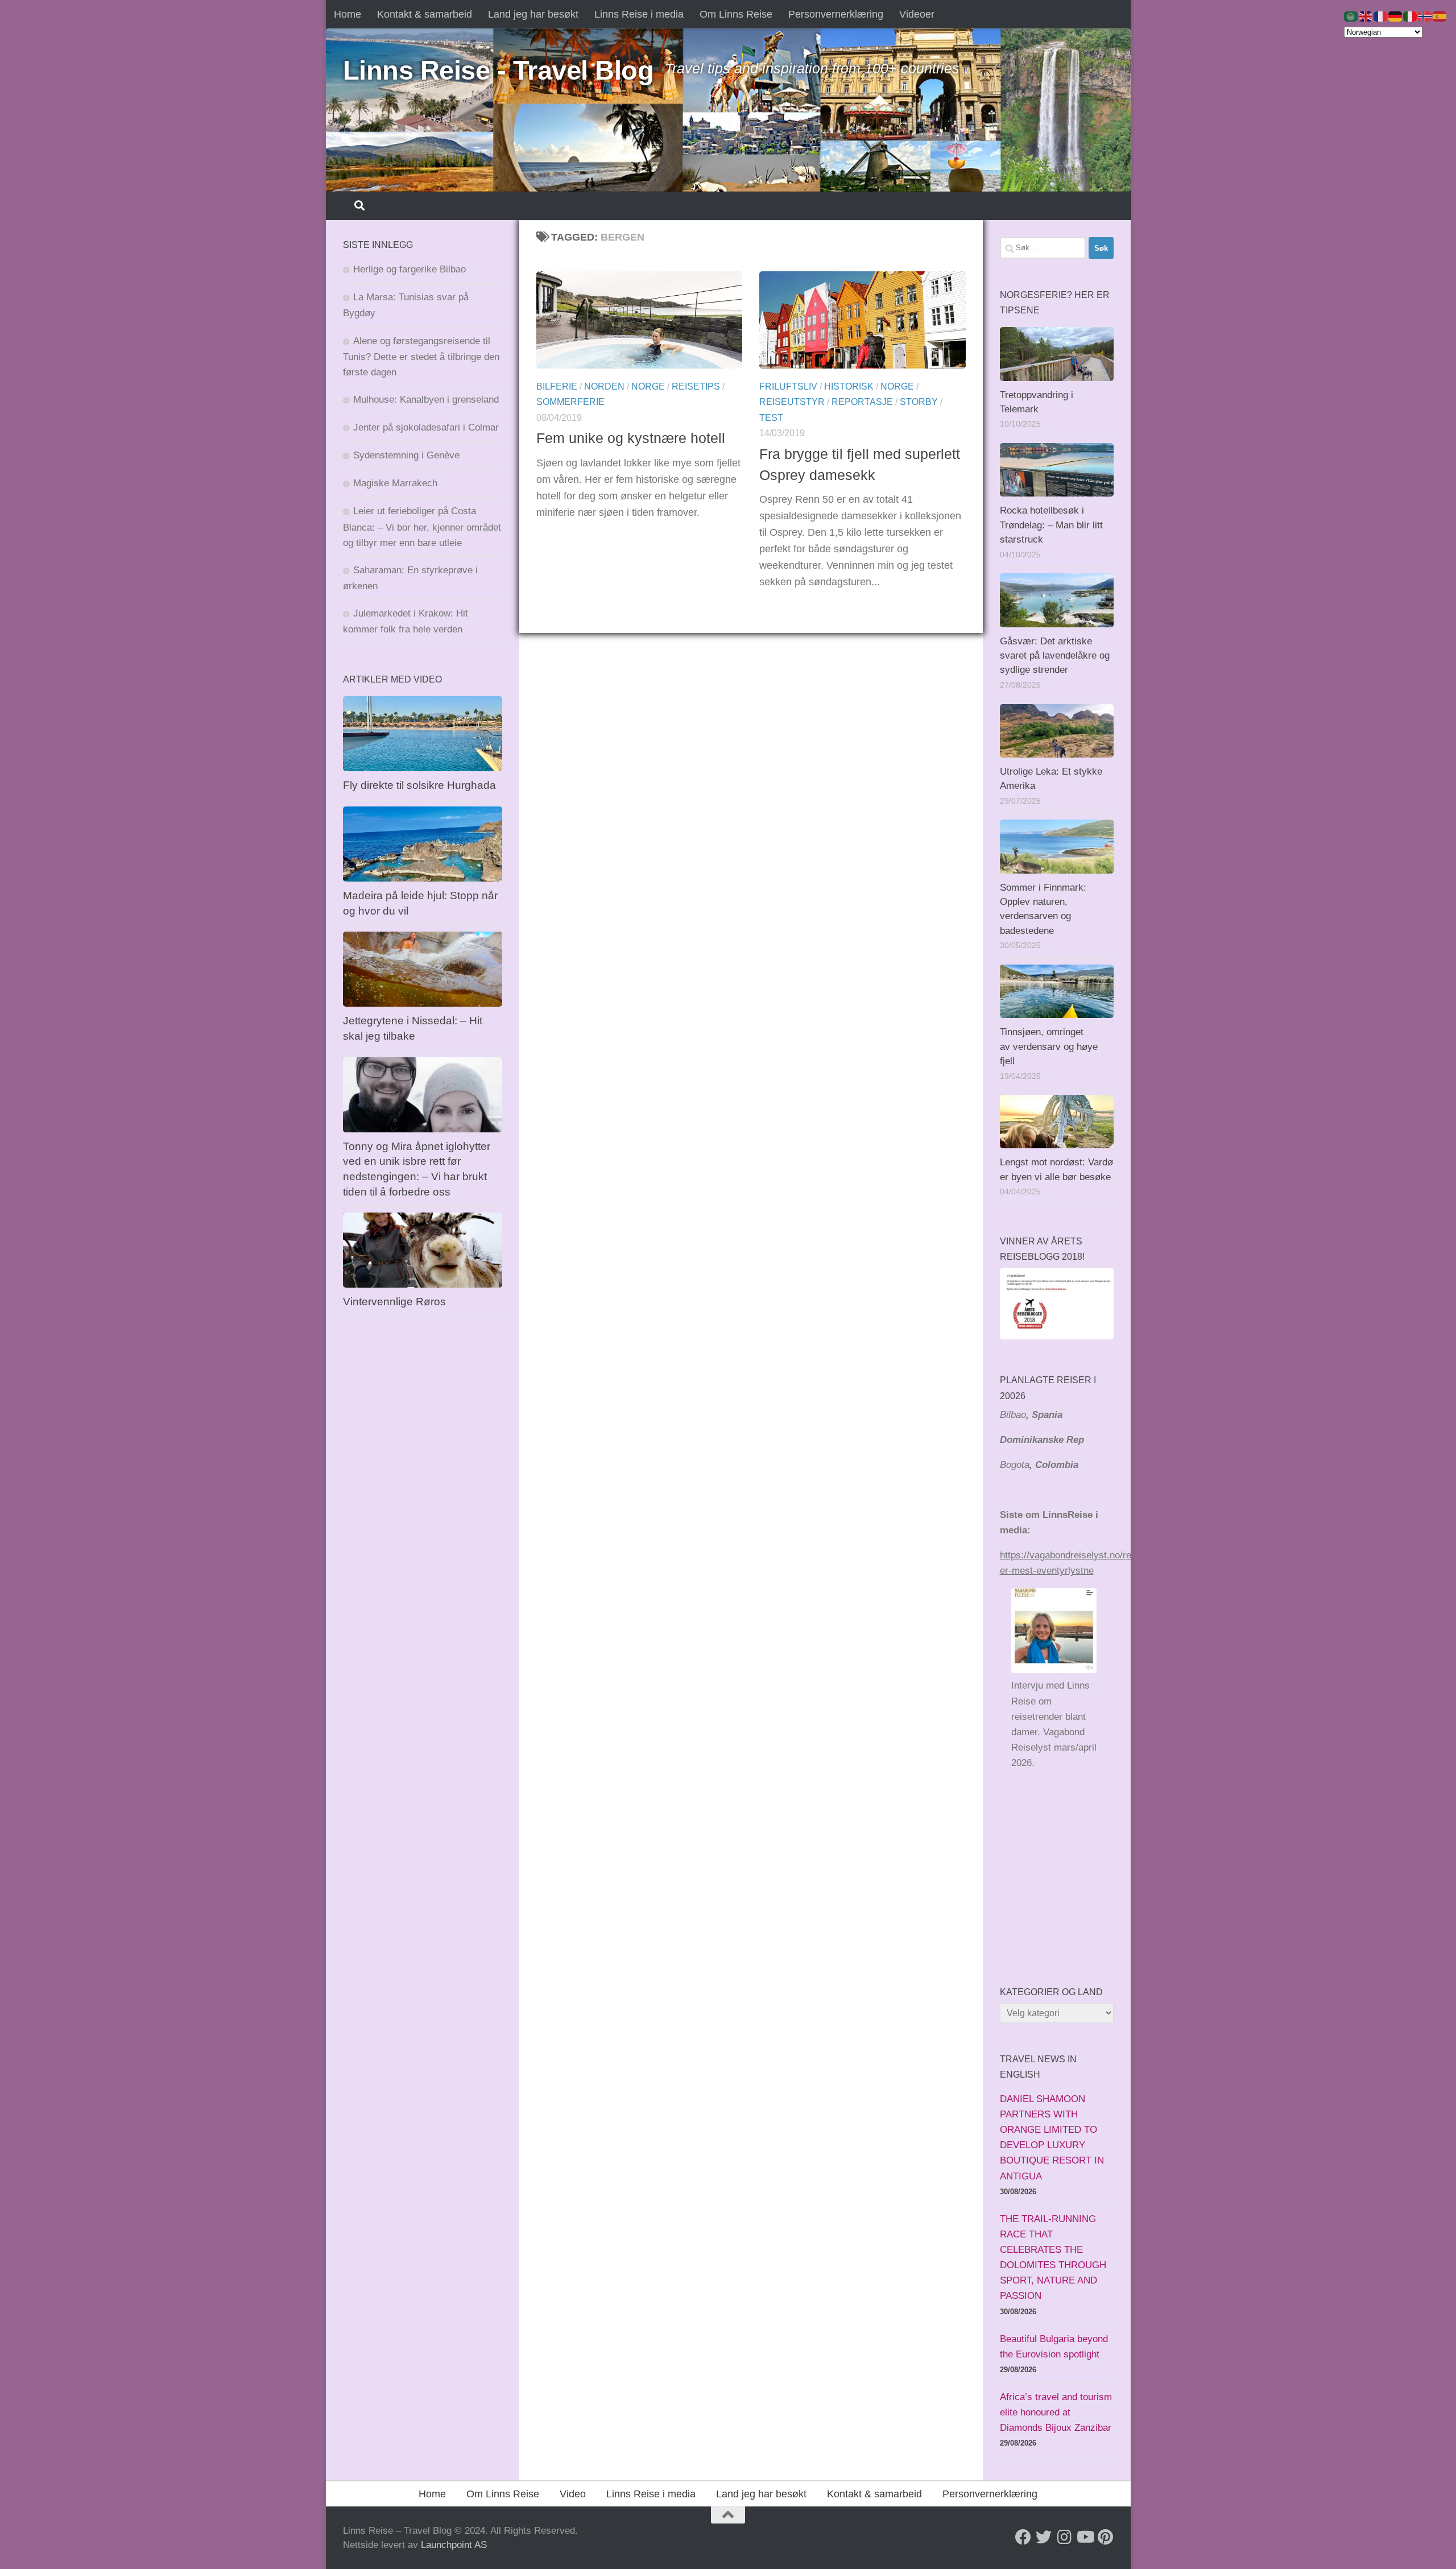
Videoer (917, 14)
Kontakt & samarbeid (425, 14)
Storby (919, 402)
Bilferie (557, 386)
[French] (1381, 16)
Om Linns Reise (736, 14)
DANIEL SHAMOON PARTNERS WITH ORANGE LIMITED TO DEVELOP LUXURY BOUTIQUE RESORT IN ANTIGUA (1052, 2138)
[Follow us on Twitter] (1044, 2537)
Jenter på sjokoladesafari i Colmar (426, 427)
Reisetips (696, 386)
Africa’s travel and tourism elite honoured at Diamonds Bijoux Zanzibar (1056, 2412)
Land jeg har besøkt (533, 14)
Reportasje (862, 402)
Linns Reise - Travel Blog (499, 70)
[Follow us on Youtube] (1085, 2537)
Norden (604, 386)
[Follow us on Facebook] (1023, 2537)
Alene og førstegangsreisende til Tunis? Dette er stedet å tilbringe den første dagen (421, 357)
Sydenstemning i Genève (408, 455)
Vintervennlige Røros (394, 1302)
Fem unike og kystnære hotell (631, 438)
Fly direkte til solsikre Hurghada (421, 785)
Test (771, 418)
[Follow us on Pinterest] (1105, 2537)
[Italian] (1410, 16)
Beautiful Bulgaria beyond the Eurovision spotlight (1054, 2347)
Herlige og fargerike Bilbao (409, 269)
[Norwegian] (1425, 16)
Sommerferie (570, 402)
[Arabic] (1351, 16)
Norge (648, 386)
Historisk (849, 386)
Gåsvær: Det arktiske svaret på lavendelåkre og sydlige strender (1055, 656)
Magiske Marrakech (395, 483)
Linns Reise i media (639, 14)
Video (573, 2494)
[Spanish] (1440, 16)
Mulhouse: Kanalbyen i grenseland (426, 400)
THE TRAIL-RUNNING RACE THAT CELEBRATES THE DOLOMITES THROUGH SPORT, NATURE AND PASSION (1053, 2258)
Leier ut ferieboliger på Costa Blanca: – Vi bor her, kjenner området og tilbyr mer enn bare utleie (422, 527)
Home (348, 14)
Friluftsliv (788, 386)
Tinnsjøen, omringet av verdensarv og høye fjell (1049, 1046)
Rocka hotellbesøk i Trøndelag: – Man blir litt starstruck (1051, 525)
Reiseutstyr (792, 402)
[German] (1396, 16)
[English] (1366, 16)
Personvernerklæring (836, 14)
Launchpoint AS (454, 2545)
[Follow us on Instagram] (1064, 2537)
